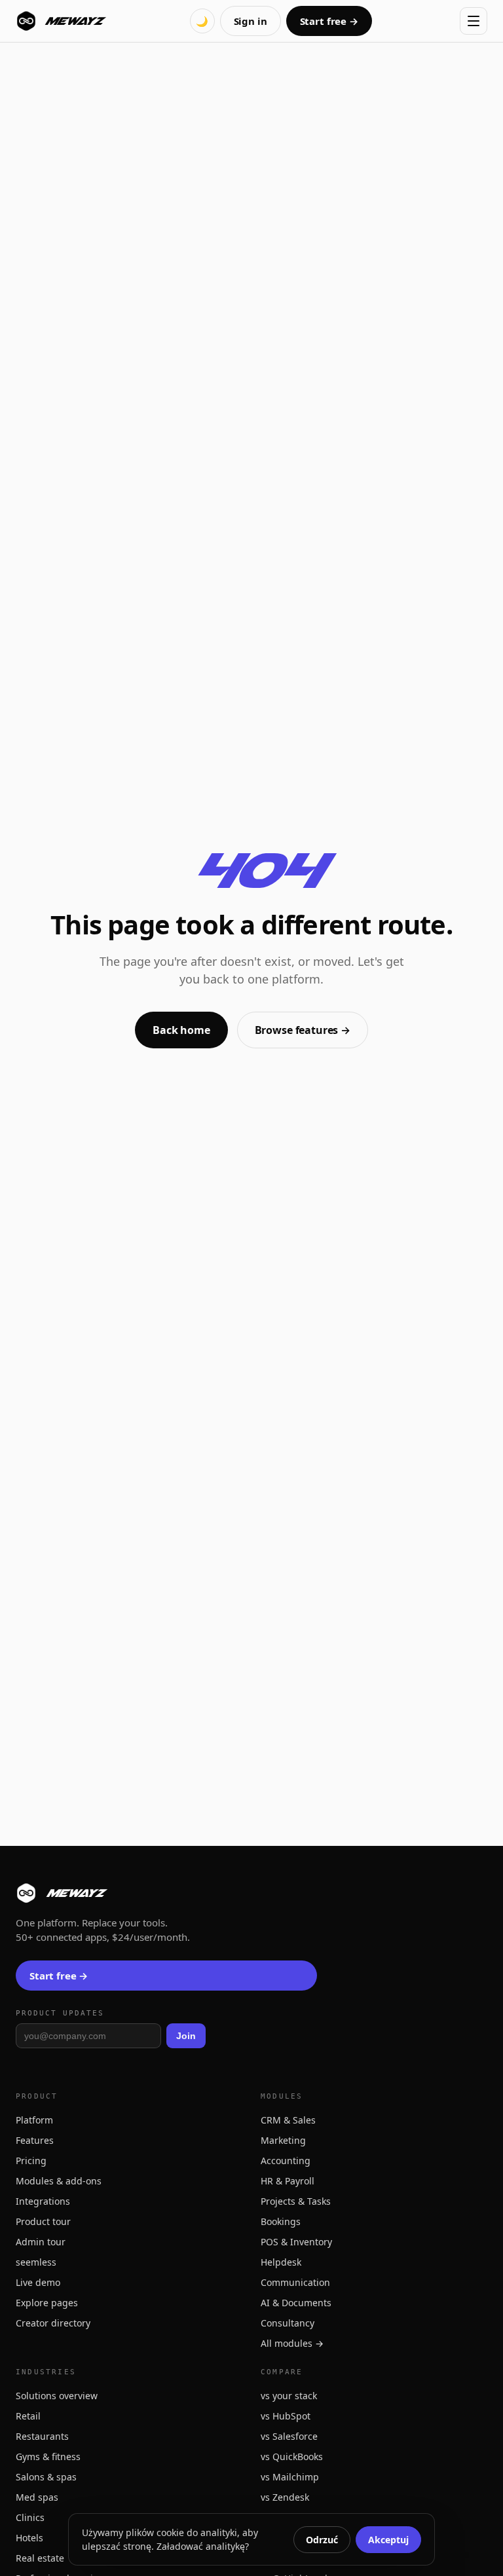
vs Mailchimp (290, 2477)
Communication (295, 2282)
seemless (36, 2262)
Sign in (251, 21)
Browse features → (303, 1030)
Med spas (37, 2497)
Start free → (329, 21)
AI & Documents (296, 2303)
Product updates (60, 2013)
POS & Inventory (296, 2242)
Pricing (31, 2161)
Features (35, 2140)
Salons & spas (46, 2477)
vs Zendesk (285, 2497)
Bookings (281, 2221)
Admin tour (41, 2242)
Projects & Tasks (296, 2201)
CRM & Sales (288, 2120)
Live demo (38, 2282)
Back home (181, 1030)
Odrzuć (322, 2540)
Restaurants (42, 2436)
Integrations (43, 2201)
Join (186, 2036)
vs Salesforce (289, 2436)
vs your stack (289, 2396)
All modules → (292, 2343)
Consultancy (288, 2323)
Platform (34, 2120)
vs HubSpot (286, 2416)
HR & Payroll (288, 2181)
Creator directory (53, 2323)
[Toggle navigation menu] (474, 21)
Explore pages (47, 2303)
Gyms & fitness (48, 2456)
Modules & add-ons (59, 2181)
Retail (28, 2416)
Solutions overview (57, 2396)
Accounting (286, 2161)
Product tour (43, 2221)
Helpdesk (281, 2262)
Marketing (283, 2140)
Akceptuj (388, 2540)
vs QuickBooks (292, 2456)
